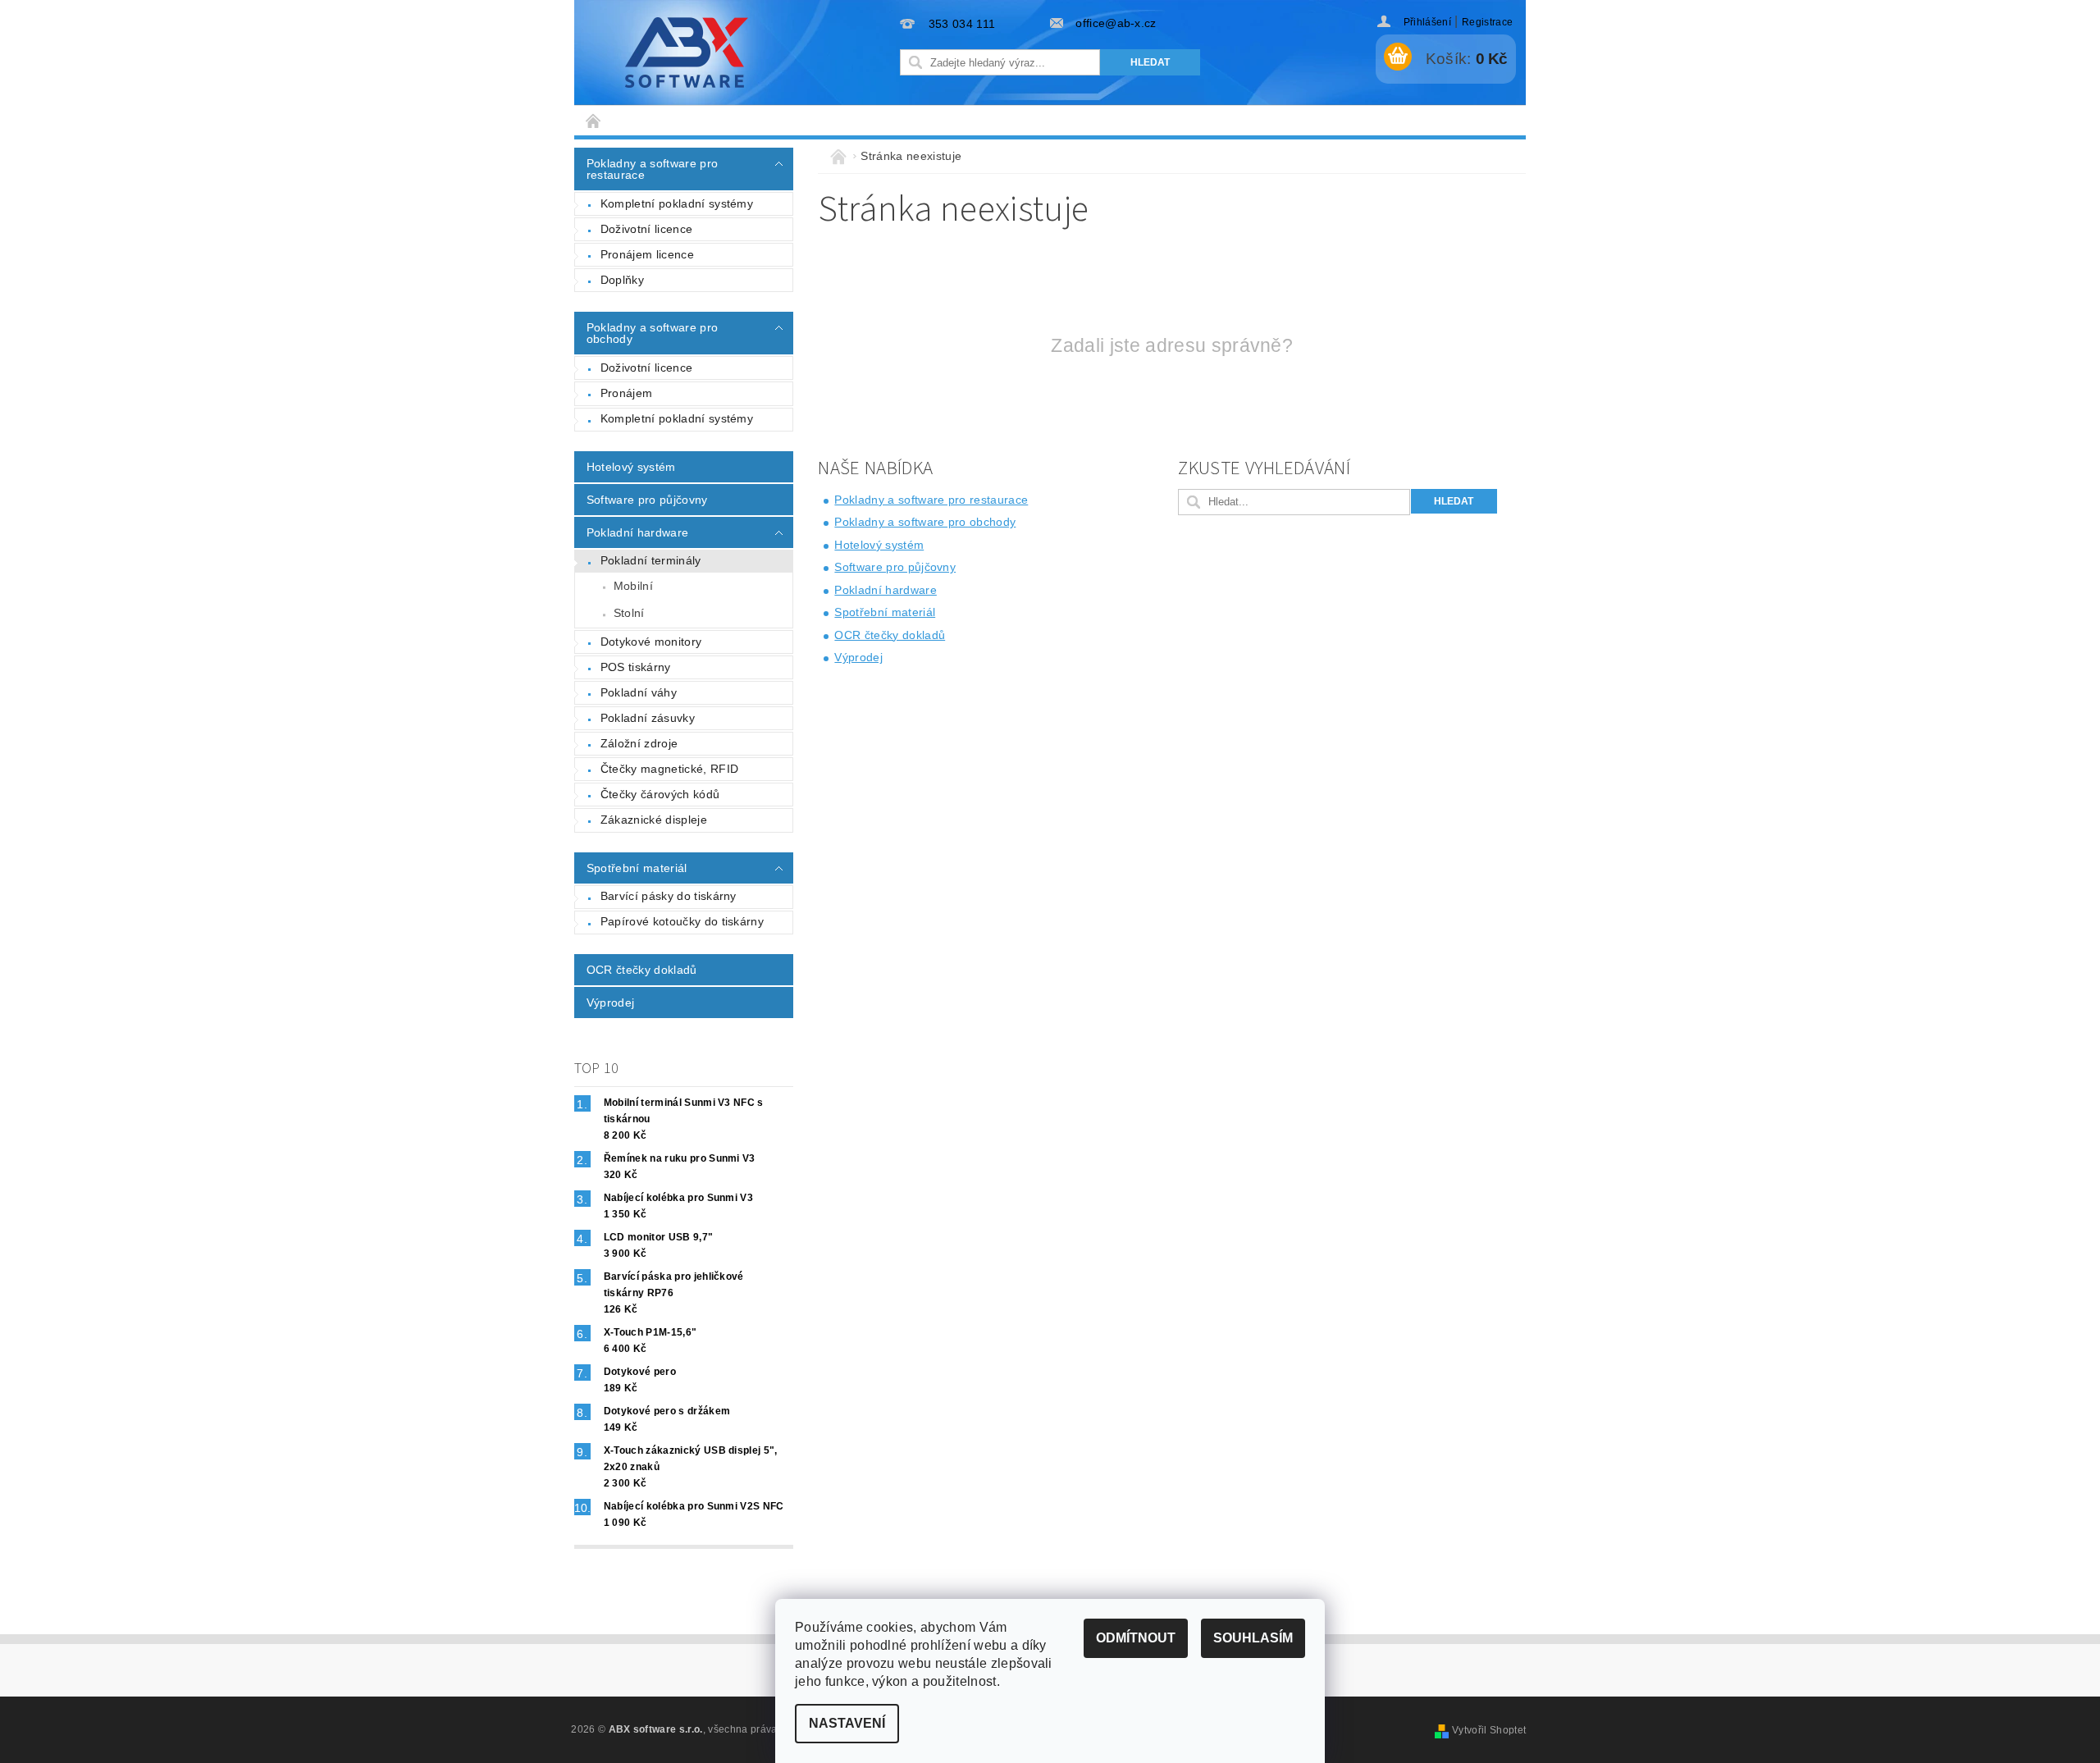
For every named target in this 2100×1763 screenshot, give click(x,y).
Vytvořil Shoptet (1489, 1730)
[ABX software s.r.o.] (687, 53)
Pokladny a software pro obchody (652, 333)
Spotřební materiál (637, 868)
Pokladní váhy (639, 692)
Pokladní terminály (651, 560)
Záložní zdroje (639, 743)
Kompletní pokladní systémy (677, 203)
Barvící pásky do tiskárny (669, 896)
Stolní (629, 613)
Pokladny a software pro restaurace (652, 169)
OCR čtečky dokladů (642, 970)
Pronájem (627, 393)
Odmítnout (1136, 1638)
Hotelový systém (631, 467)
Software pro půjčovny (647, 500)
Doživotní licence (646, 229)
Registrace (1487, 22)
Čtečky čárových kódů (660, 794)
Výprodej (611, 1003)
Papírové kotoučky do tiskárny (682, 921)
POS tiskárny (636, 667)
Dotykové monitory (651, 642)
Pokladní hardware (637, 532)
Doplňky (622, 280)
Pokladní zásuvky (648, 718)
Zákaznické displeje (654, 820)
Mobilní (633, 586)
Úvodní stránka (594, 120)
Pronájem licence (647, 254)
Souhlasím (1253, 1638)
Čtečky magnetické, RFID (669, 769)
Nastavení (847, 1723)
